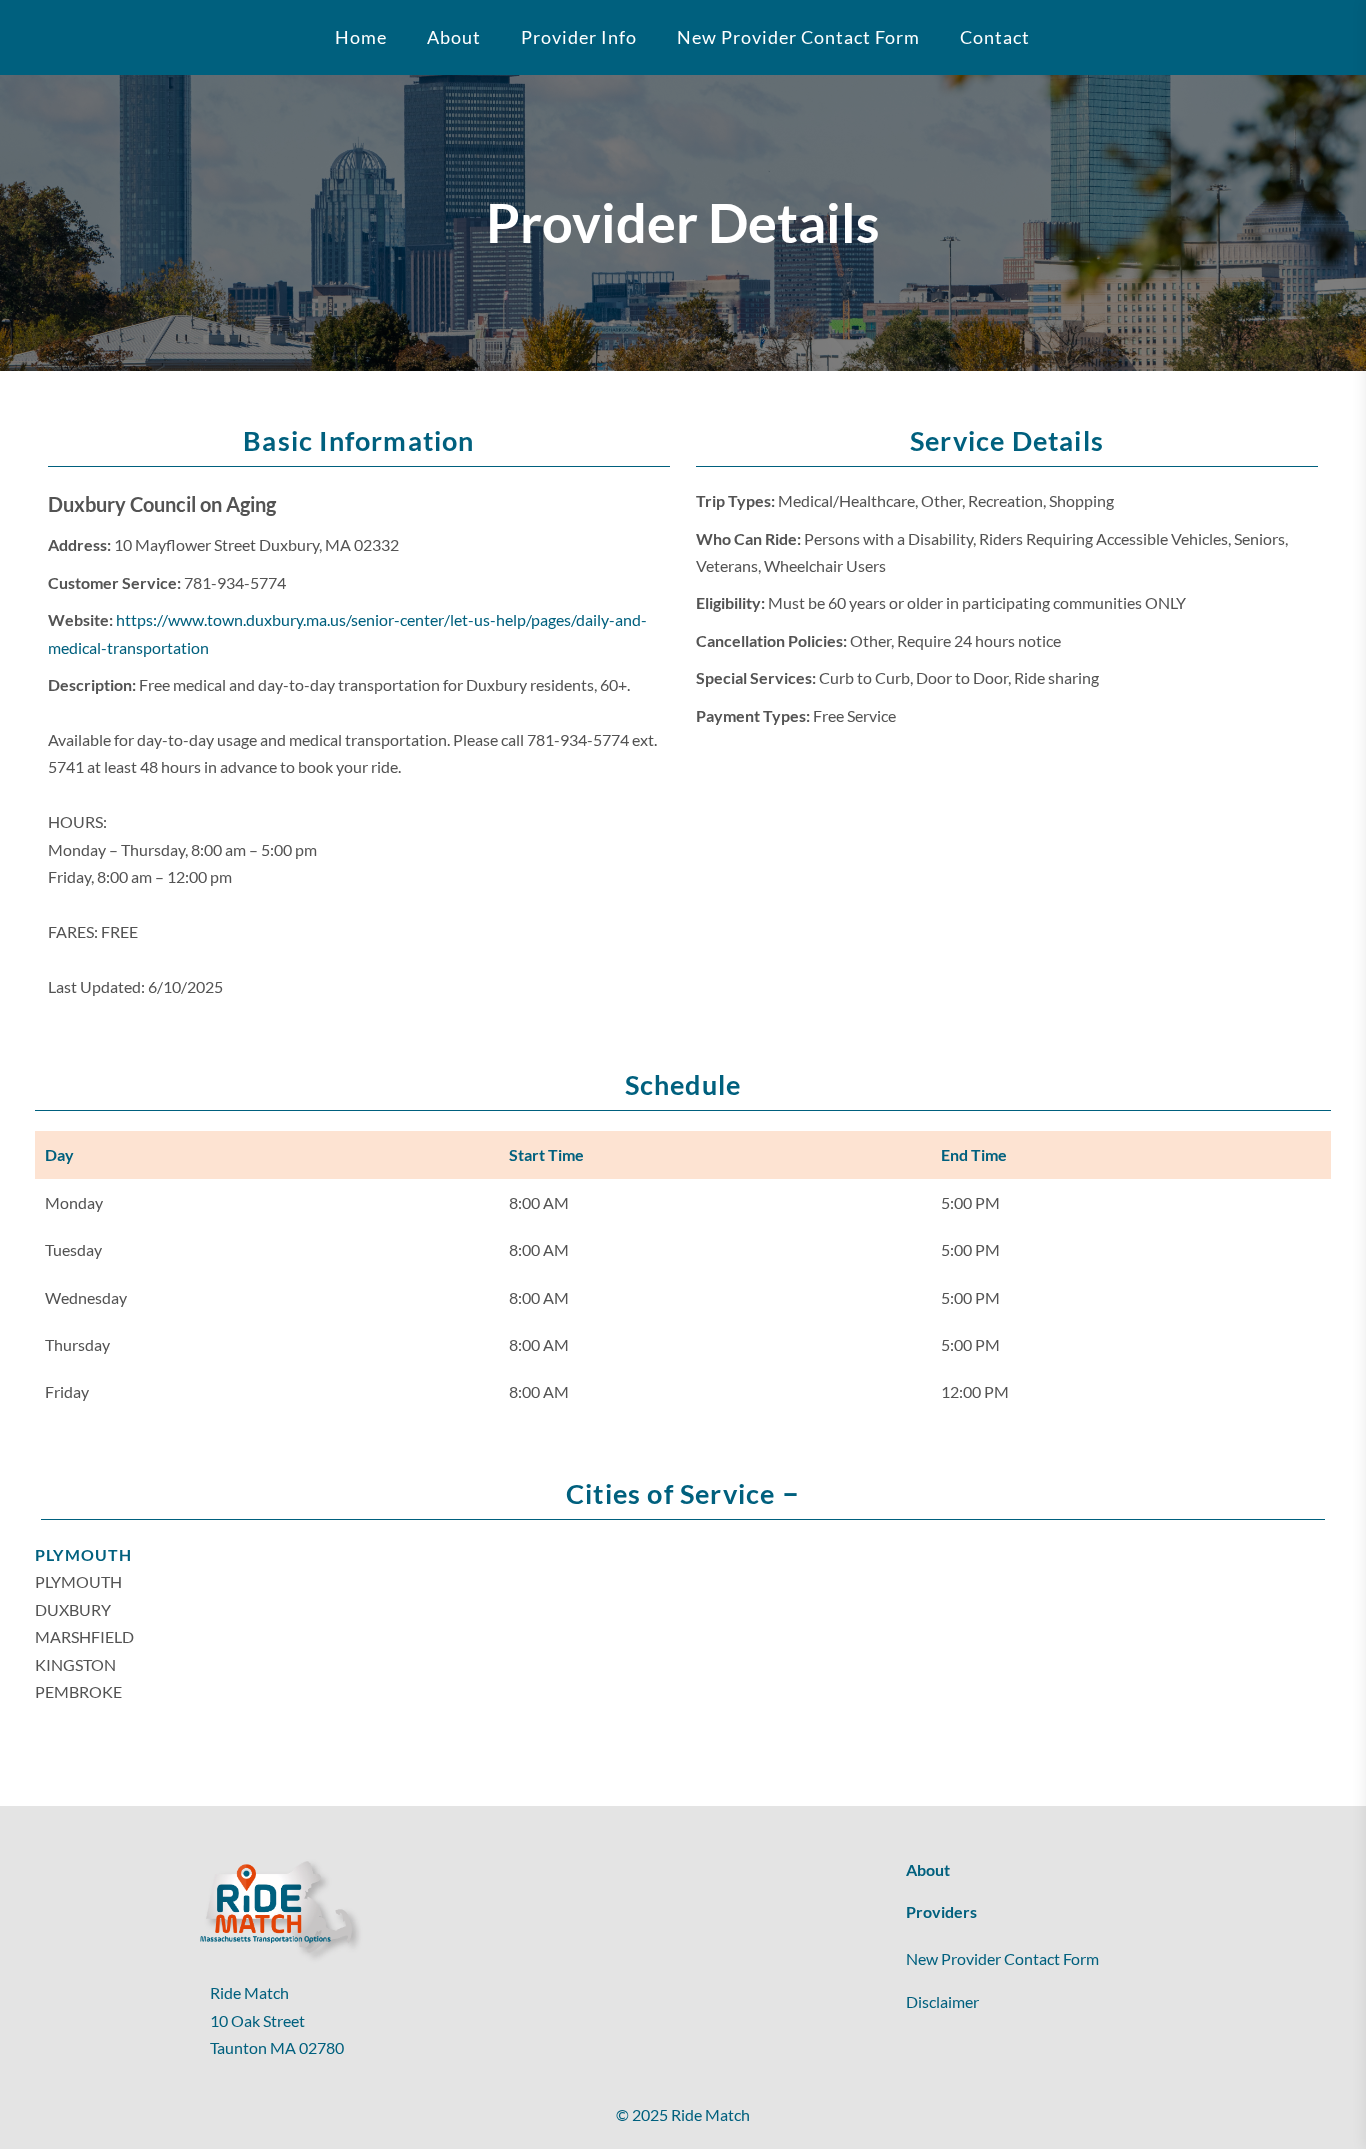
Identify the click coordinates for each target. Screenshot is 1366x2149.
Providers (941, 1911)
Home (361, 37)
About (928, 1869)
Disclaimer (942, 2001)
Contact (995, 37)
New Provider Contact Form (798, 37)
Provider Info (579, 37)
